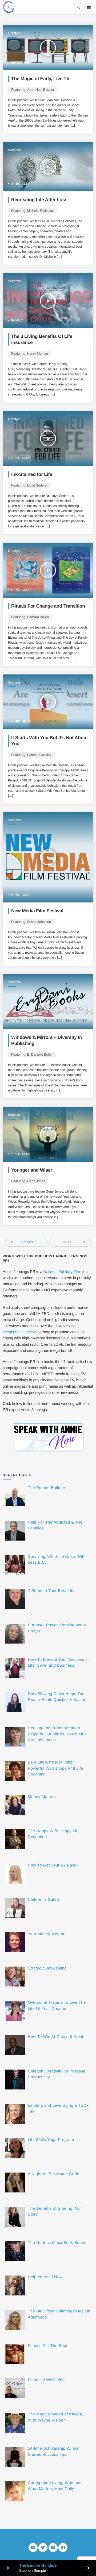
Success (14, 150)
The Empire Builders (38, 2566)
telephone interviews (20, 1332)
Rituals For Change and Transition (48, 606)
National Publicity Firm (62, 1272)
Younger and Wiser (32, 1170)
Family (17, 320)
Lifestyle (14, 33)
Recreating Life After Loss (39, 200)
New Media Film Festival (37, 911)
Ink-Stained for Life (32, 474)
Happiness (21, 721)
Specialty (21, 184)
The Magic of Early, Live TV (40, 79)
